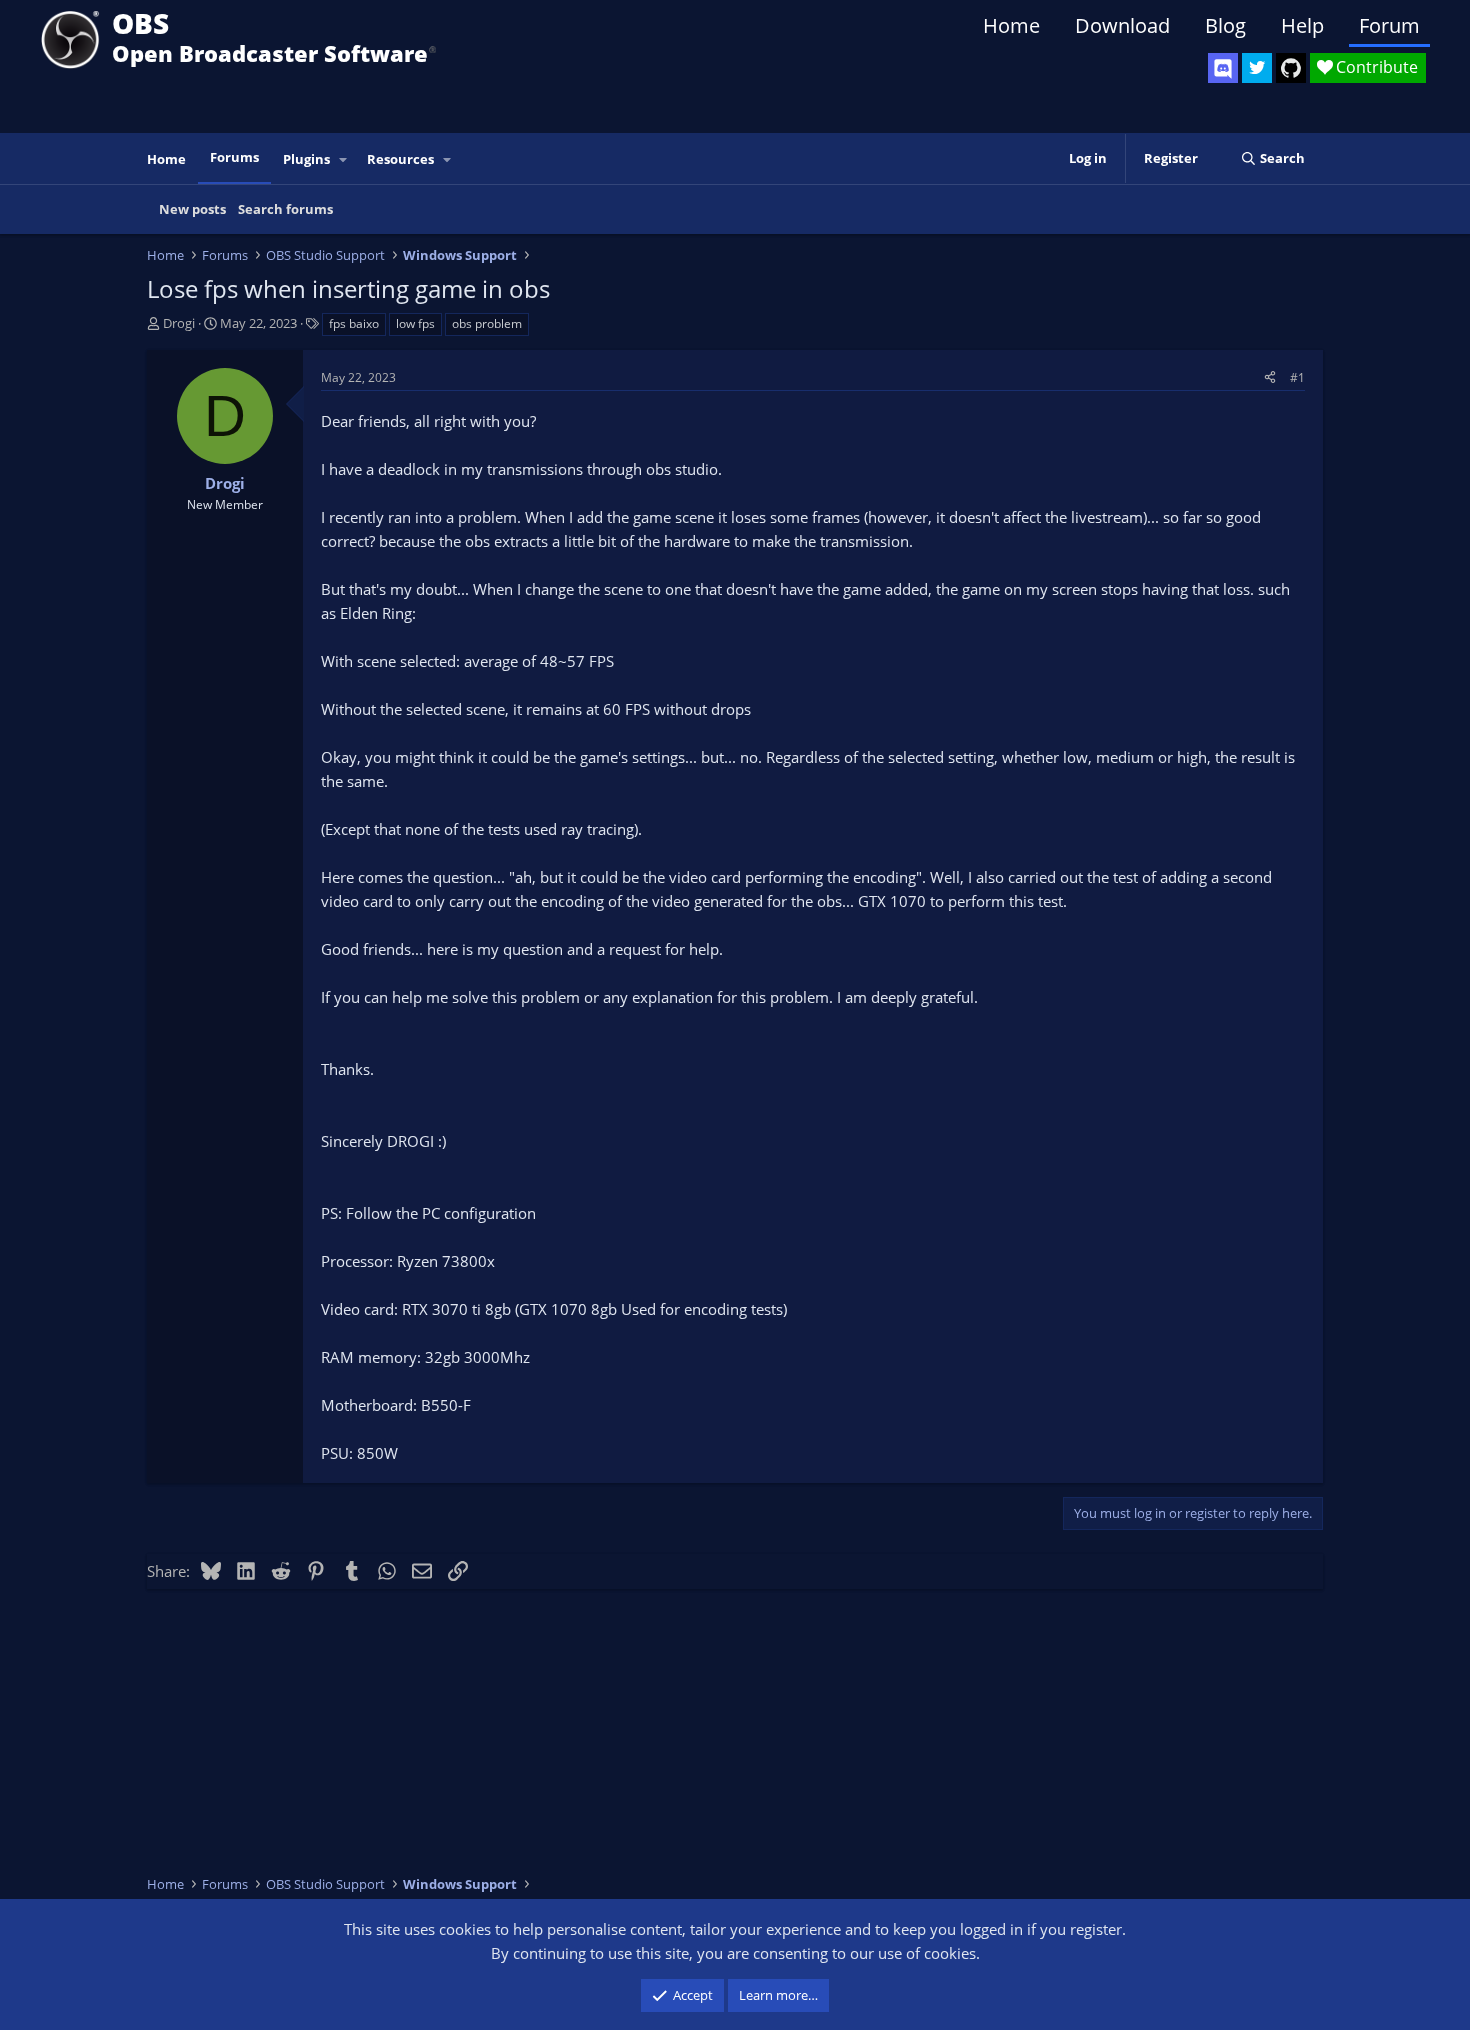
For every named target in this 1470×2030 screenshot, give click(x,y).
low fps (415, 323)
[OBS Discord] (1223, 68)
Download (1122, 25)
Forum (1389, 25)
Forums (234, 157)
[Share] (1270, 377)
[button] (344, 159)
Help (1302, 25)
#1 (1297, 377)
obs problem (487, 323)
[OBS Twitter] (1257, 68)
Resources (400, 159)
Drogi (179, 323)
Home (1011, 25)
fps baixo (354, 323)
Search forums (285, 209)
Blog (1225, 25)
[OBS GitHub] (1291, 68)
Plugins (306, 159)
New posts (192, 209)
